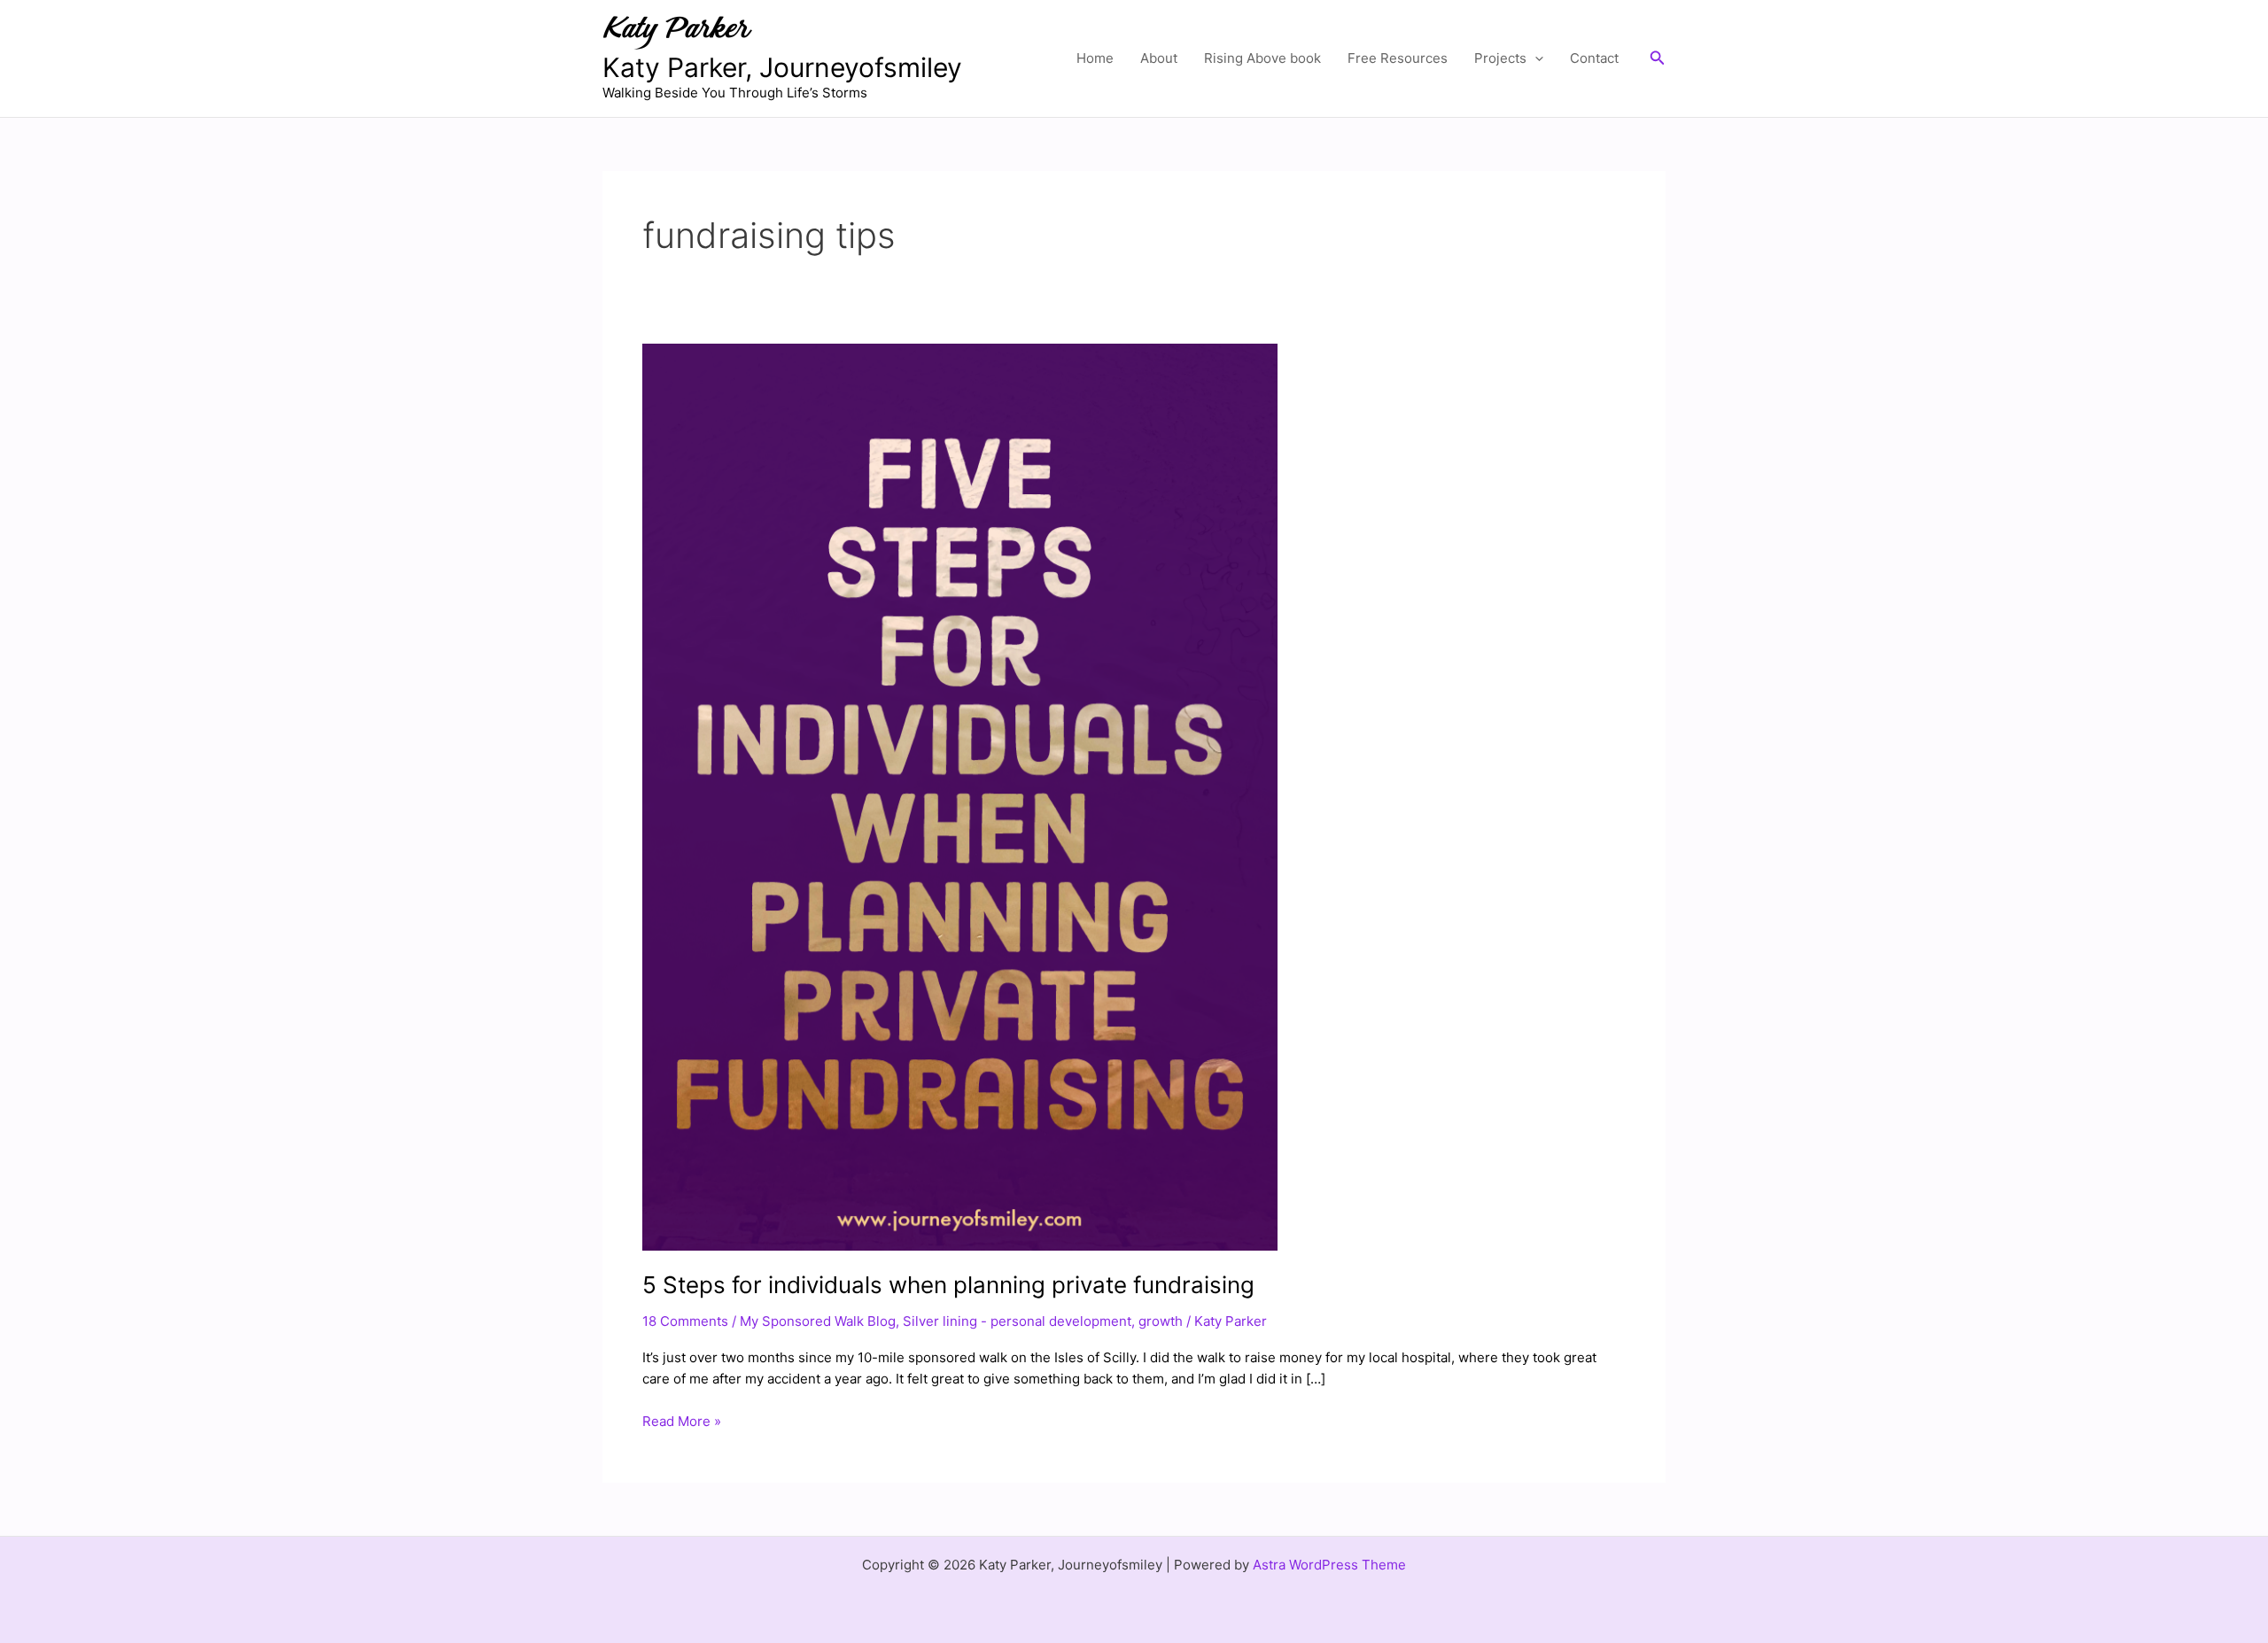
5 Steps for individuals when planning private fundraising (948, 1285)
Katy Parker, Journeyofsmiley (782, 67)
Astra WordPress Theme (1329, 1565)
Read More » (682, 1420)
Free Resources (1398, 58)
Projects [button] (1500, 58)
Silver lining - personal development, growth (1043, 1321)
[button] (1535, 58)
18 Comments (685, 1321)
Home (1095, 58)
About (1159, 58)
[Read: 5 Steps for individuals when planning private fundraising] (960, 796)
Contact (1594, 58)
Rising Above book (1262, 58)
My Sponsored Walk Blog (818, 1321)
